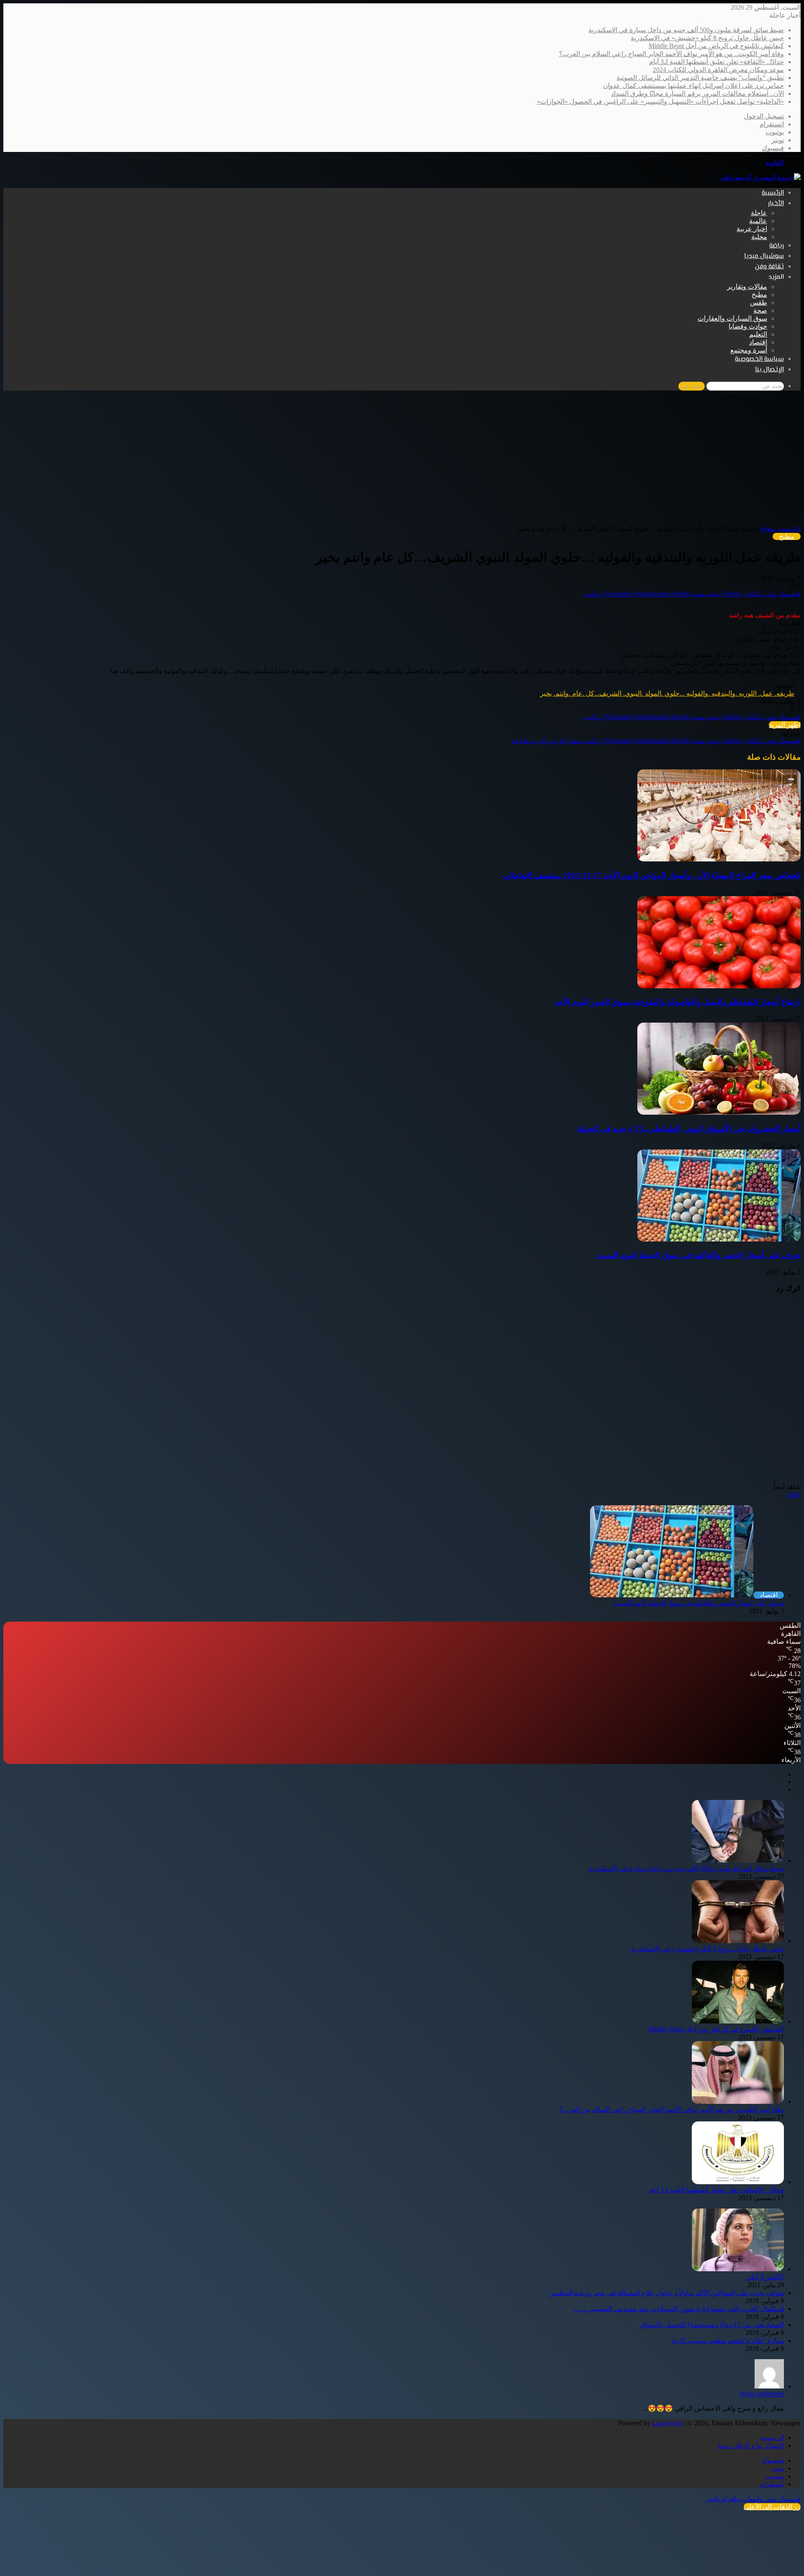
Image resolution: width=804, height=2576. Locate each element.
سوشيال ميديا (764, 256)
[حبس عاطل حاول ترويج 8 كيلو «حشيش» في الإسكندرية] (738, 1941)
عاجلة (759, 213)
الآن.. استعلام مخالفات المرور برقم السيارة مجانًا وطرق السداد (697, 94)
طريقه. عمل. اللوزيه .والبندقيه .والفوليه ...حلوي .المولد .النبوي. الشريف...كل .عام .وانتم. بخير (667, 693)
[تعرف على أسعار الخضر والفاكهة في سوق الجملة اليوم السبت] (719, 1239)
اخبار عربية (752, 229)
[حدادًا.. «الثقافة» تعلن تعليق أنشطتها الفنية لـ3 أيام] (738, 2182)
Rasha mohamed (762, 2394)
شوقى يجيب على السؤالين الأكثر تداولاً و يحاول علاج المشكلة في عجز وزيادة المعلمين (666, 2293)
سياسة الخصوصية (759, 359)
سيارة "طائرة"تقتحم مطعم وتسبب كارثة (728, 2341)
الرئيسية (773, 193)
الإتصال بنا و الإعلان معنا (751, 2446)
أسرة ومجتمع (749, 350)
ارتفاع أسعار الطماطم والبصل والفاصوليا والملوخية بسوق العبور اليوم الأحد (678, 1002)
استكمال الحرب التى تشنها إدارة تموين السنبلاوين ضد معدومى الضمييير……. (679, 2309)
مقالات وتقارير (747, 287)
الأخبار (776, 204)
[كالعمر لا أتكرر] (738, 2269)
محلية (759, 237)
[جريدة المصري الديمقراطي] (760, 177)
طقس (759, 302)
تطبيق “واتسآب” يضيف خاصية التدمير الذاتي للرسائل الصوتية (700, 78)
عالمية (758, 221)
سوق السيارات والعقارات (732, 318)
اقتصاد (758, 342)
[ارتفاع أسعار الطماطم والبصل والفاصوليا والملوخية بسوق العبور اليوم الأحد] (719, 986)
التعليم (758, 334)
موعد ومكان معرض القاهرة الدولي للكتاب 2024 (718, 70)
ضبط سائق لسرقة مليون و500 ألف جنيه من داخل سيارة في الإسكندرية (686, 30)
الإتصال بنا (769, 370)
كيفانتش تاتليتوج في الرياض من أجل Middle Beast (716, 46)
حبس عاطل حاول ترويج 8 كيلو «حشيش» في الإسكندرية (707, 38)
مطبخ (759, 294)
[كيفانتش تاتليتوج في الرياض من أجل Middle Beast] (738, 2021)
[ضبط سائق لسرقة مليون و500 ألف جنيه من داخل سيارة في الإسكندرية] (738, 1860)
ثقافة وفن (769, 267)
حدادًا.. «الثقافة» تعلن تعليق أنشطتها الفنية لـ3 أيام (716, 62)
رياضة (777, 246)
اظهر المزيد (785, 725)
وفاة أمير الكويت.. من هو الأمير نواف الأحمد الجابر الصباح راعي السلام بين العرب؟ (671, 54)
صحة (760, 310)
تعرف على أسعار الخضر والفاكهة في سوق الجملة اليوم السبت (698, 1255)
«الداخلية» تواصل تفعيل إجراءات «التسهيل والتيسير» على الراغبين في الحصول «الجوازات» (660, 102)
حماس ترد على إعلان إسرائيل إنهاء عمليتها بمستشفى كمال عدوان (693, 86)
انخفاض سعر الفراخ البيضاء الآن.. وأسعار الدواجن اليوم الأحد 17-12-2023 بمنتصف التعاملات (652, 875)
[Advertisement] (402, 462)
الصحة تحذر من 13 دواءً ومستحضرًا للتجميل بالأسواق (712, 2325)
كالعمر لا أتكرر (764, 2277)
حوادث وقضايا (748, 326)
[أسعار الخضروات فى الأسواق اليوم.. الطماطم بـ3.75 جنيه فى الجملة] (719, 1112)
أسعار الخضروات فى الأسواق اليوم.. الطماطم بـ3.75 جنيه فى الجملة (689, 1129)
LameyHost (667, 2423)
